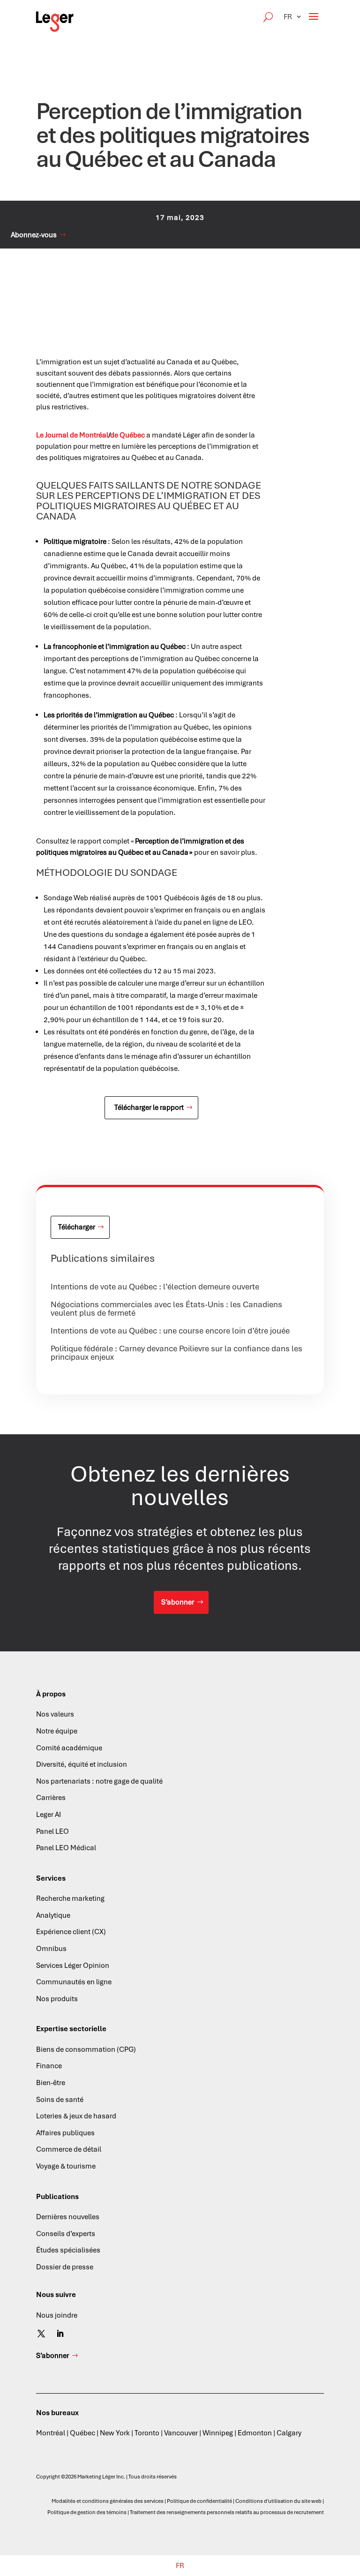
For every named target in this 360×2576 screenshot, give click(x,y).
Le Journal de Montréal (72, 435)
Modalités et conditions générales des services (108, 2501)
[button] (293, 17)
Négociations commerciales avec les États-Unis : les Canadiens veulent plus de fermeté (166, 1309)
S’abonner (178, 1602)
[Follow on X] (41, 2334)
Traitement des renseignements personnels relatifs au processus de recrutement (227, 2512)
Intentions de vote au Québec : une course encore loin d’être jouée (170, 1331)
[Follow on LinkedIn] (60, 2334)
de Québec (127, 435)
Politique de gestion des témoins (87, 2512)
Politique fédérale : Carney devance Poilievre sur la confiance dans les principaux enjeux (176, 1353)
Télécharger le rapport (149, 1107)
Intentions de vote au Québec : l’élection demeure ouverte (155, 1287)
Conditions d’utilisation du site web (278, 2501)
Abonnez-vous (34, 235)
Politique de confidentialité (199, 2501)
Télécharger (77, 1227)
